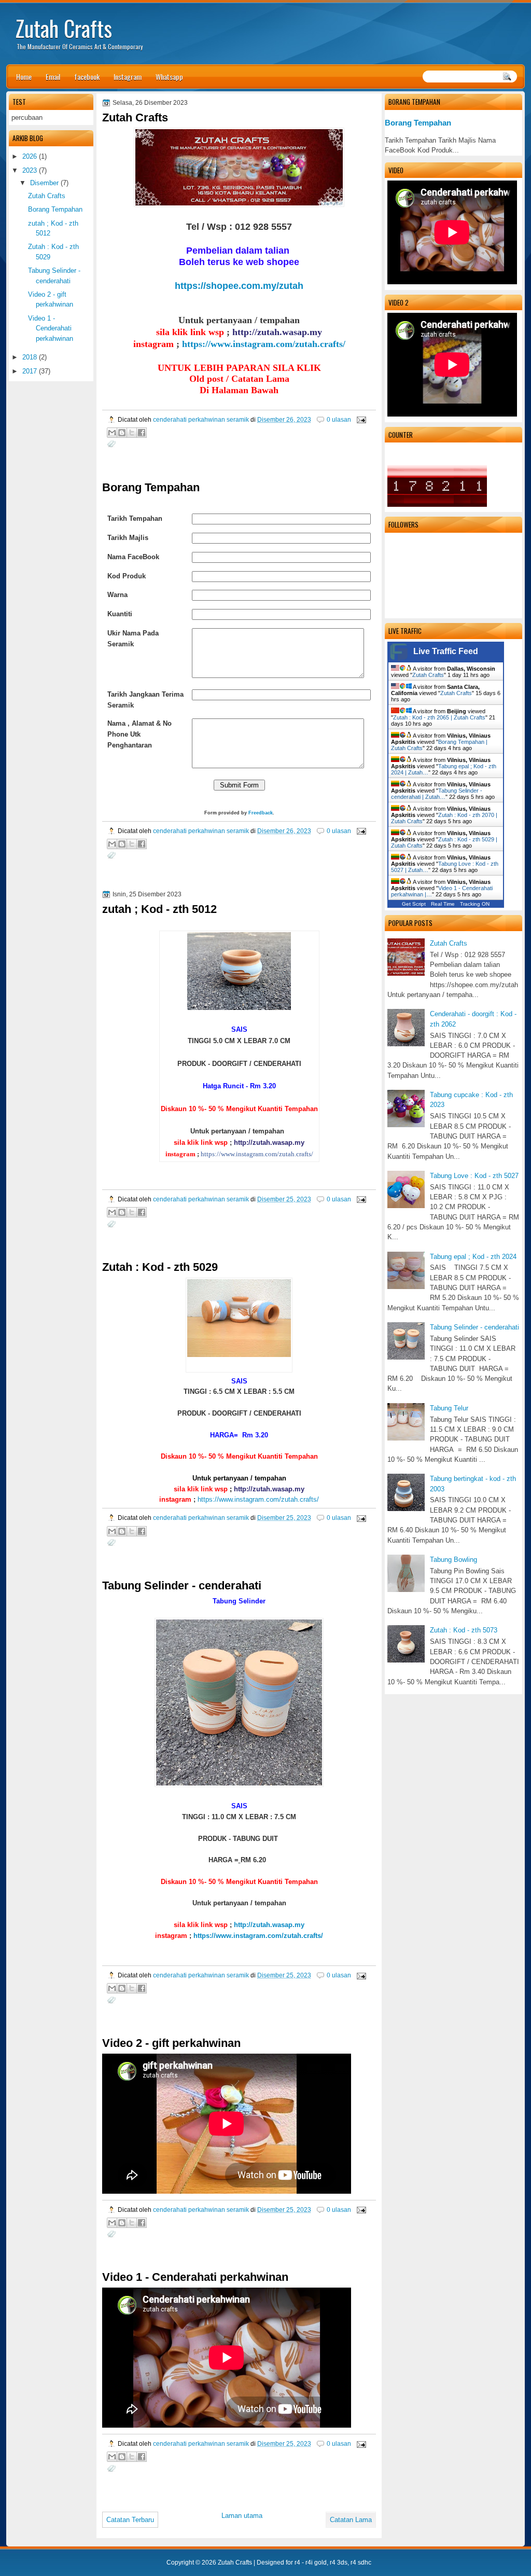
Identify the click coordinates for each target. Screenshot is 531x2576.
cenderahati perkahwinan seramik (202, 419)
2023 (30, 170)
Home (24, 77)
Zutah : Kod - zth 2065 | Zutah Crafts (439, 717)
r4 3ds (339, 2563)
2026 (30, 156)
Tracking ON (475, 904)
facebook (87, 77)
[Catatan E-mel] (360, 419)
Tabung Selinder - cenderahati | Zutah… (437, 794)
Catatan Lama (351, 2520)
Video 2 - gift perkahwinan (171, 2043)
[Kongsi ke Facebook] (142, 433)
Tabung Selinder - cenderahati (474, 1327)
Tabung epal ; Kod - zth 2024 (473, 1257)
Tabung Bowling (453, 1560)
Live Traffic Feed (446, 651)
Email (53, 77)
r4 (297, 2563)
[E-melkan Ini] (112, 433)
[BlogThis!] (122, 433)
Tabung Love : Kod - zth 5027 (474, 1176)
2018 (30, 357)
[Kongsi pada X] (132, 433)
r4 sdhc (361, 2563)
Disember (44, 183)
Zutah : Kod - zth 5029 (160, 1267)
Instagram (128, 77)
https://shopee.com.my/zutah (239, 286)
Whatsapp (169, 77)
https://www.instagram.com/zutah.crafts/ (264, 344)
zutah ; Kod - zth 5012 (159, 909)
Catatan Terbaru (130, 2520)
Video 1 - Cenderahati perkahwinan (195, 2277)
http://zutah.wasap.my (269, 1925)
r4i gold (316, 2563)
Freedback (261, 813)
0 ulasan (339, 419)
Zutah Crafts (64, 28)
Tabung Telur (449, 1408)
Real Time (443, 904)
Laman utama (242, 2516)
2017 (30, 371)
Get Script (414, 904)
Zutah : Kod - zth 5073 (464, 1630)
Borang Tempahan (418, 123)
